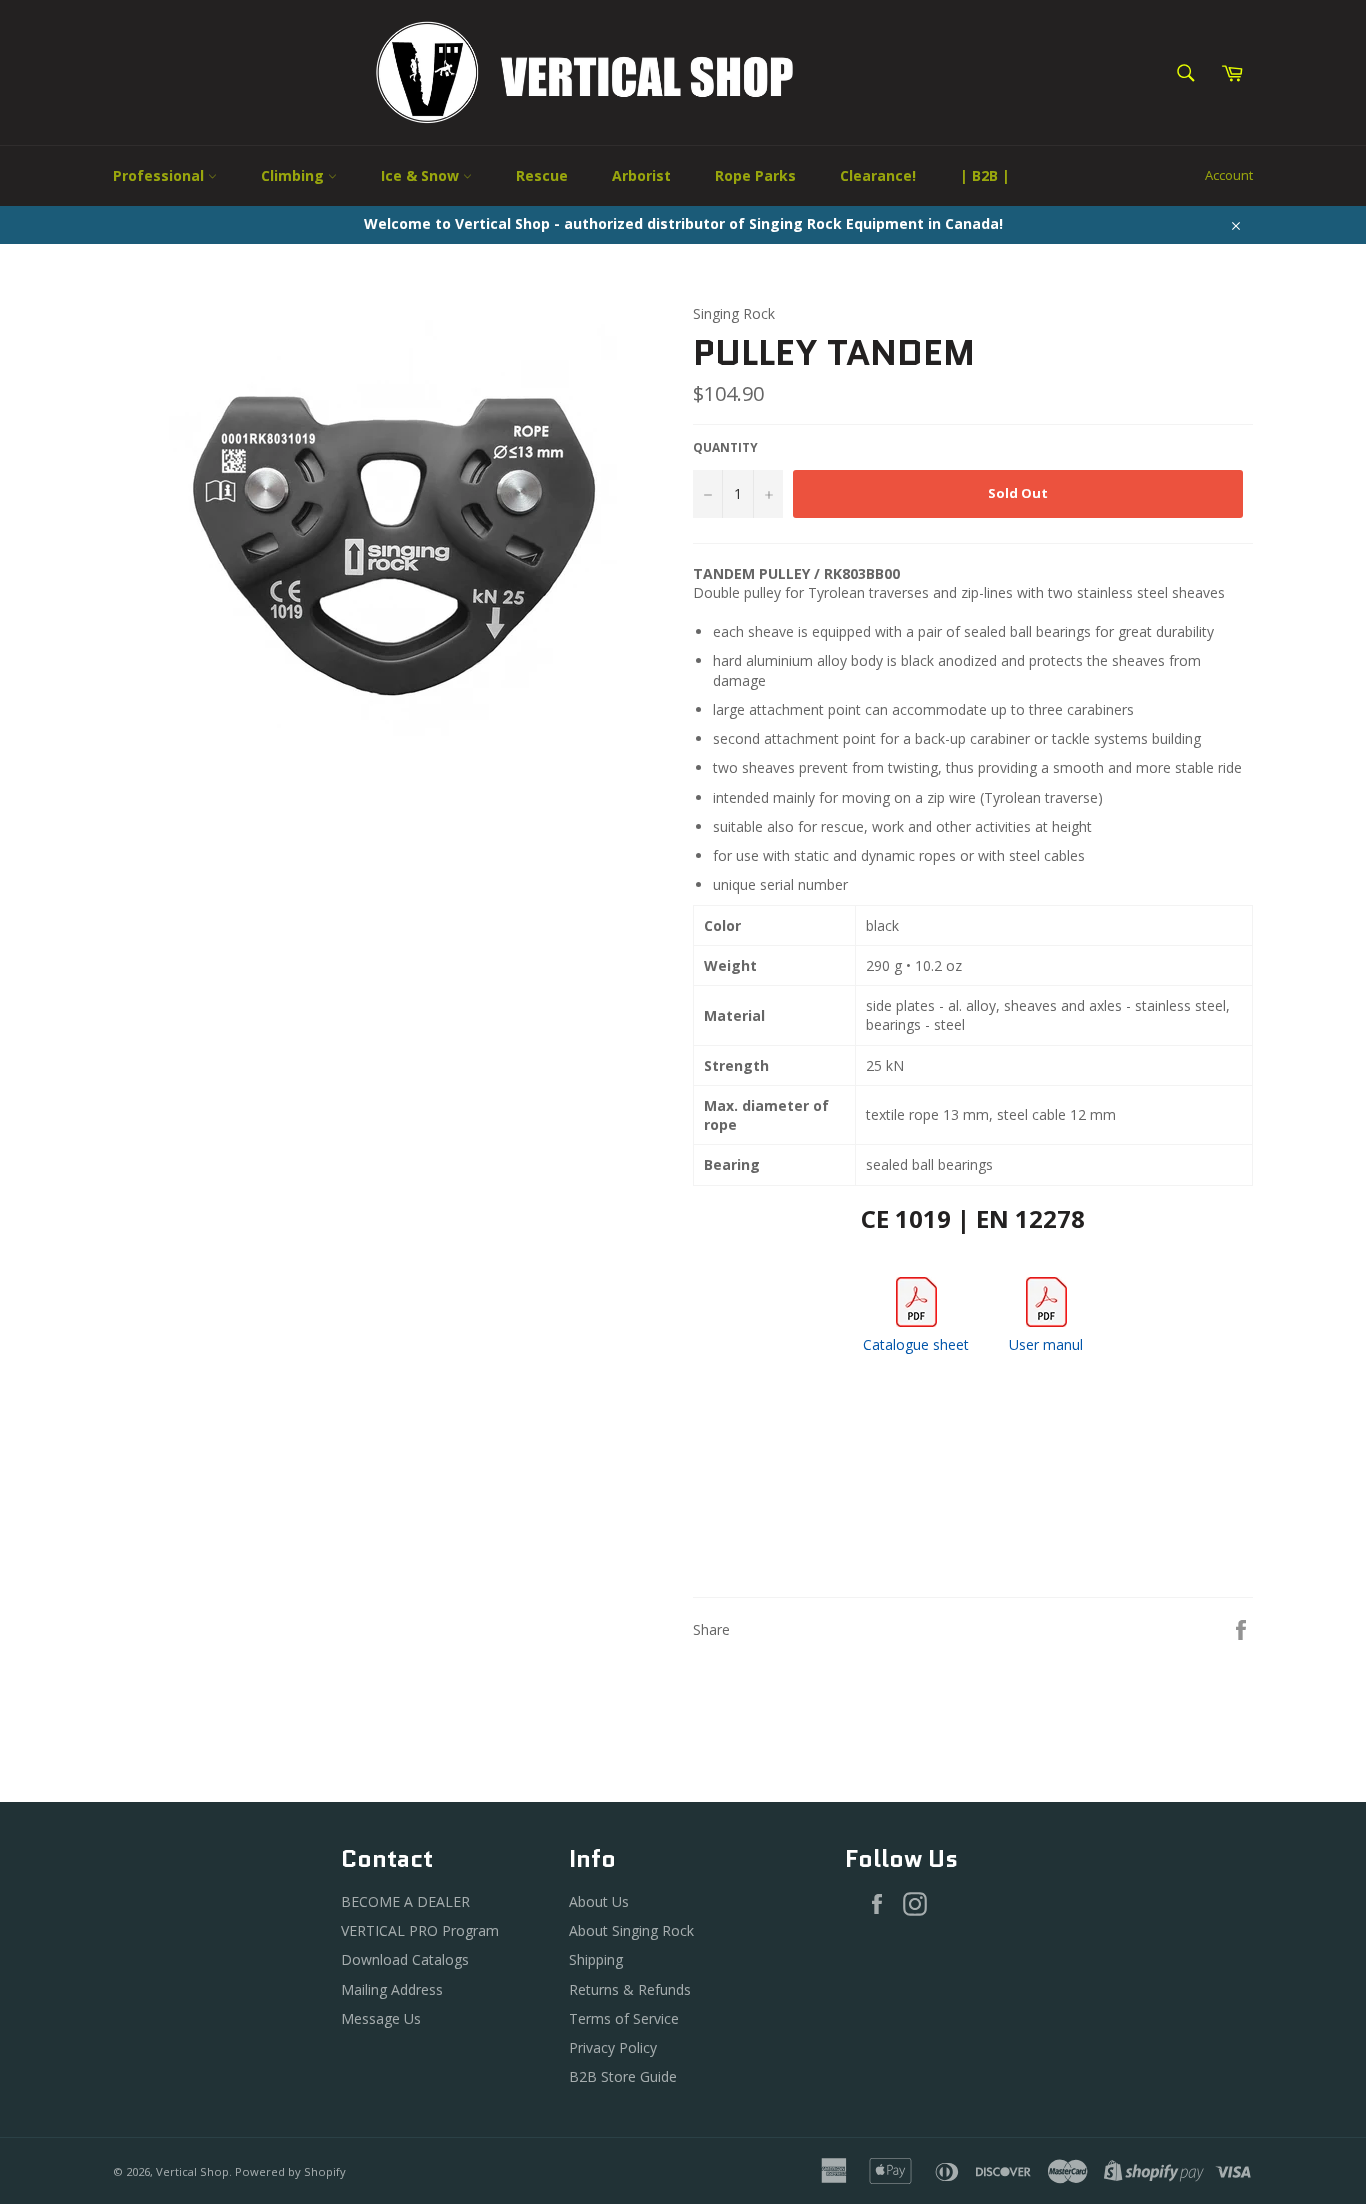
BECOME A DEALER (405, 1901)
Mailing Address (392, 1989)
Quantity (725, 448)
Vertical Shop (192, 2171)
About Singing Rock (631, 1930)
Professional (160, 175)
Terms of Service (624, 2018)
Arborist (641, 175)
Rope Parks (755, 175)
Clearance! (878, 175)
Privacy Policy (613, 2047)
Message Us (381, 2018)
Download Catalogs (405, 1959)
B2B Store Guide (623, 2076)
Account (1229, 175)
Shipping (596, 1959)
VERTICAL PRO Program (420, 1930)
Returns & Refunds (630, 1989)
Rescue (542, 175)
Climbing (294, 175)
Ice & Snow (422, 175)
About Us (599, 1901)
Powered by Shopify (290, 2171)
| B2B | (985, 175)
